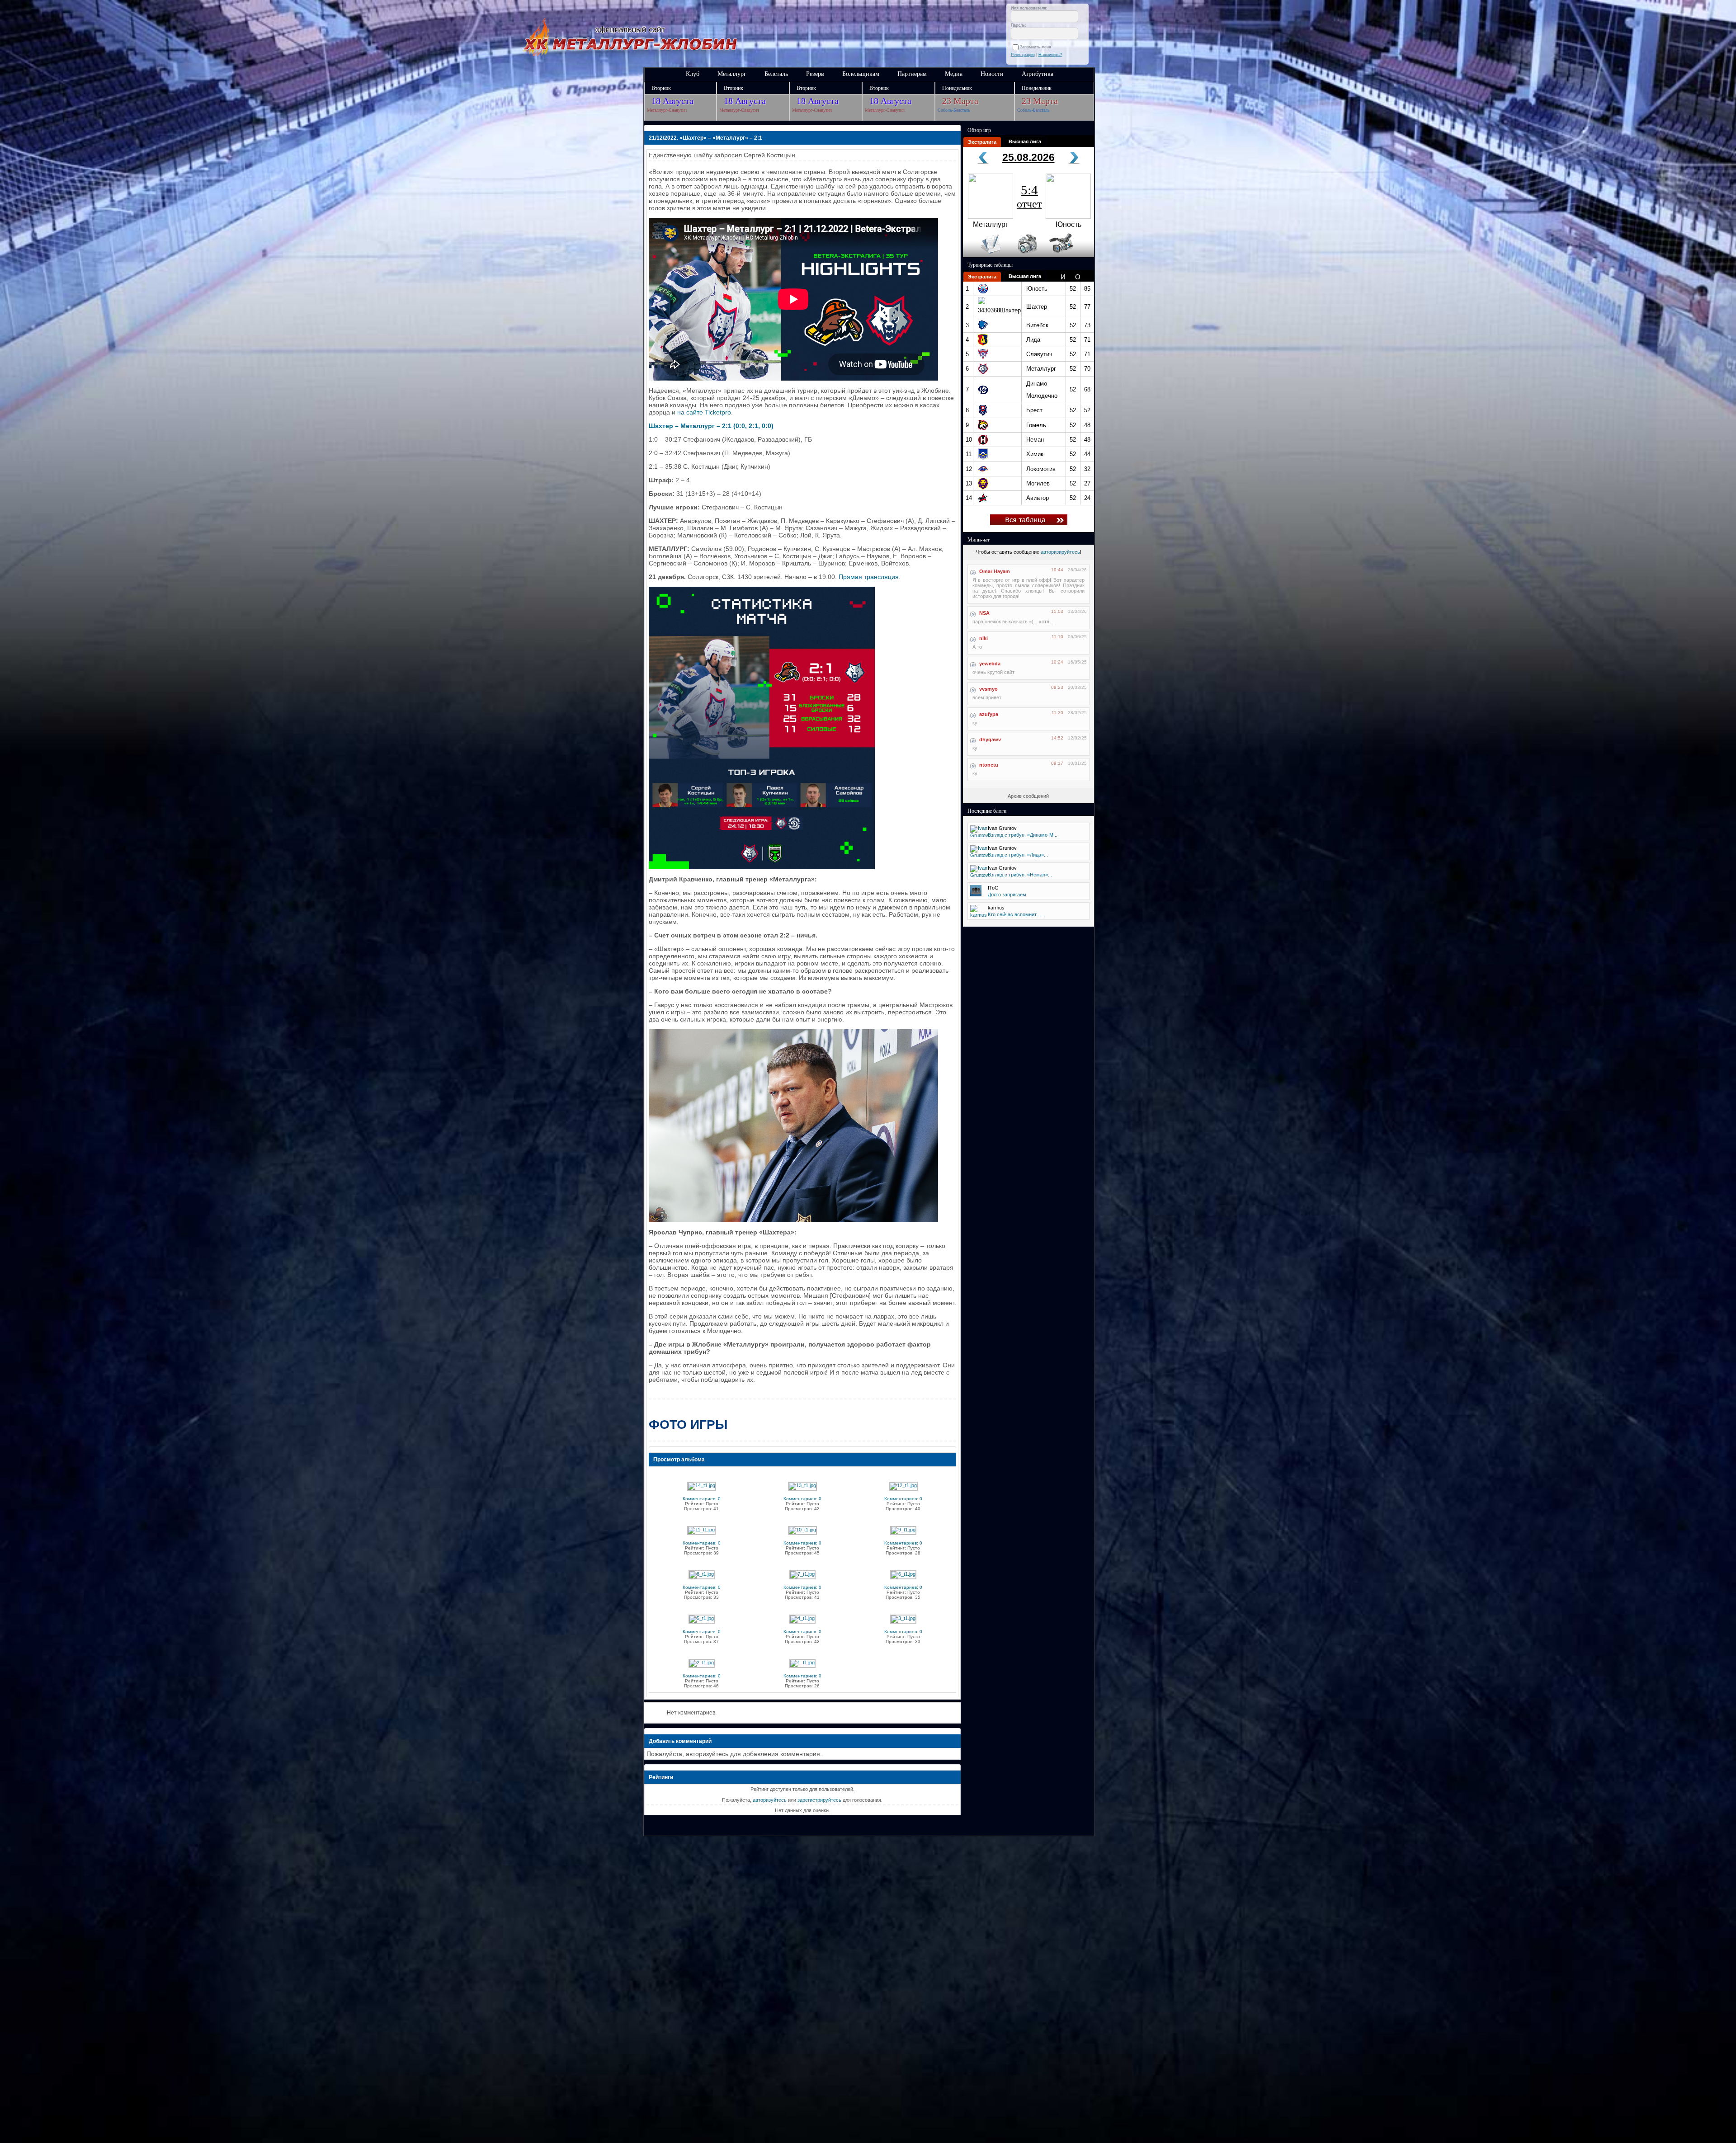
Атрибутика (1038, 74)
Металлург (732, 74)
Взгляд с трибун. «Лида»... (1018, 855)
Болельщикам (861, 74)
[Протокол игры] (985, 255)
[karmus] (979, 915)
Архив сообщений (1028, 796)
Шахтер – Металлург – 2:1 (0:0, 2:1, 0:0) (711, 426)
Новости (992, 74)
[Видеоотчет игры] (1069, 255)
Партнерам (912, 74)
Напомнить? (1050, 55)
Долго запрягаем (1007, 895)
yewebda (990, 664)
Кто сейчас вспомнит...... (1016, 914)
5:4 (1029, 196)
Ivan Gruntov (1002, 828)
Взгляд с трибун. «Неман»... (1020, 875)
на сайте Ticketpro (704, 412)
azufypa (989, 714)
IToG (993, 888)
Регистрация (1023, 55)
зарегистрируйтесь (819, 1800)
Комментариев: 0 (702, 1499)
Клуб (693, 74)
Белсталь (776, 74)
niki (984, 638)
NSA (984, 613)
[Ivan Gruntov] (979, 835)
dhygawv (990, 739)
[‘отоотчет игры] (1026, 255)
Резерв (815, 74)
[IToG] (976, 895)
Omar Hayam (995, 571)
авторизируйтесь (1060, 552)
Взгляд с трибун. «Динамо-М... (1023, 835)
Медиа (954, 74)
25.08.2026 (1028, 157)
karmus (996, 908)
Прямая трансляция (869, 577)
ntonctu (989, 765)
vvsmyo (988, 689)
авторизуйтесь (770, 1800)
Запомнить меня (1037, 47)
